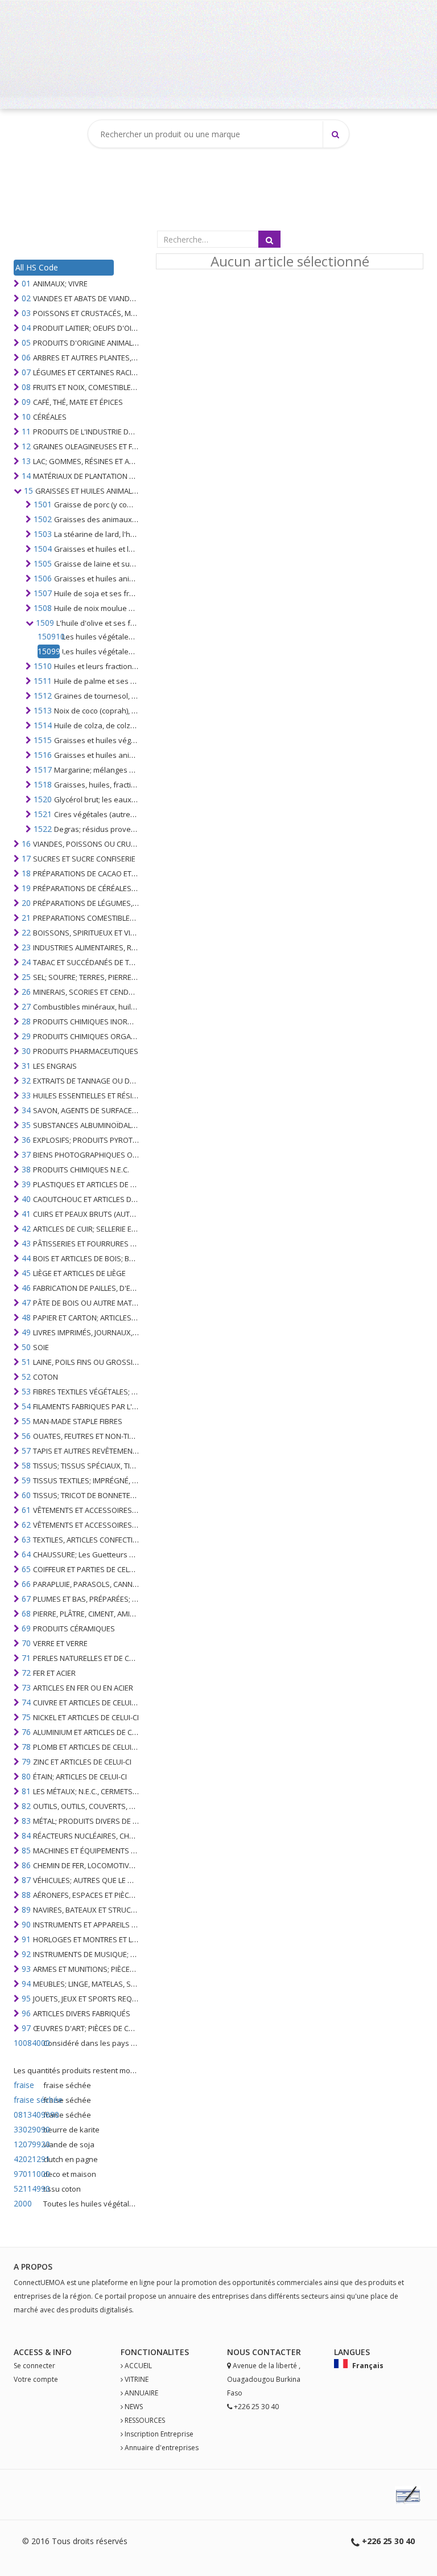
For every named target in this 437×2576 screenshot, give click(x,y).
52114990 (27, 2189)
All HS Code (37, 267)
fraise (24, 2085)
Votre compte (36, 2379)
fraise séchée (27, 2100)
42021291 (27, 2159)
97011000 (27, 2174)
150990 (49, 651)
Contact (272, 2352)
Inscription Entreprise (159, 2434)
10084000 (27, 2043)
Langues (352, 2352)
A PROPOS (33, 2267)
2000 (23, 2203)
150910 (49, 636)
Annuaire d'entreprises (162, 2448)
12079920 (27, 2144)
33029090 (27, 2129)
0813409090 (27, 2114)
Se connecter (34, 2366)
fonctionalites (155, 2352)
